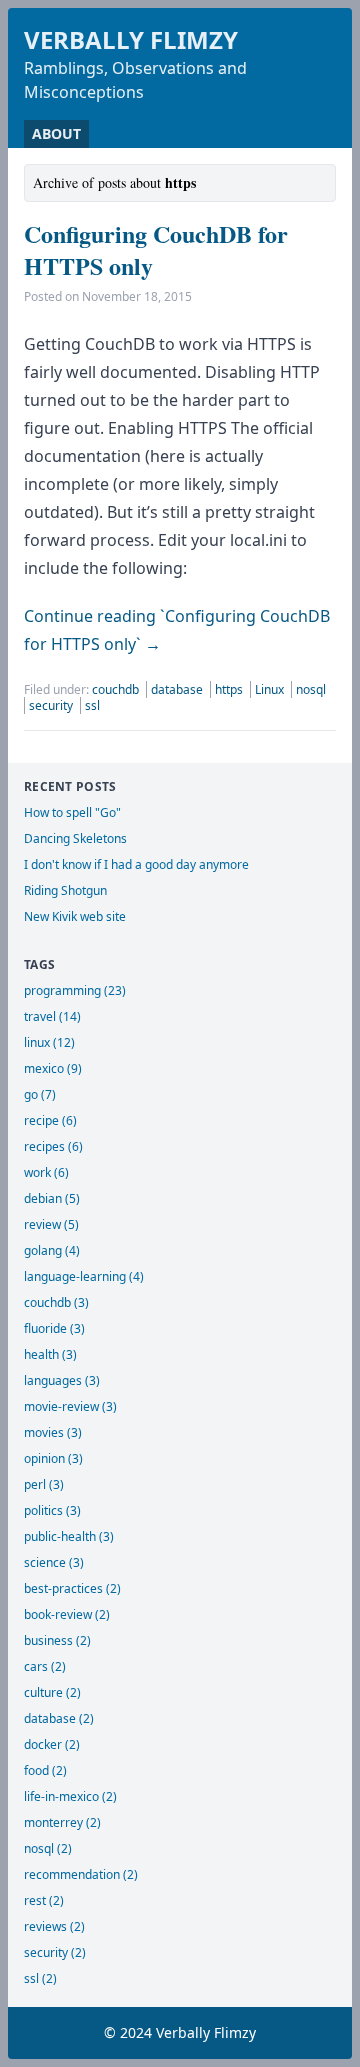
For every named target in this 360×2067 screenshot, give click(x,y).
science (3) (54, 1562)
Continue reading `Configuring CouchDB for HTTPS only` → (177, 630)
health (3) (50, 1354)
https (230, 689)
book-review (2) (67, 1614)
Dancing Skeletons (75, 838)
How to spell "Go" (72, 812)
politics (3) (52, 1510)
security (52, 705)
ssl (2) (40, 1978)
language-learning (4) (84, 1276)
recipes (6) (53, 1146)
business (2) (57, 1640)
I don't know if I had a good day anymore (136, 864)
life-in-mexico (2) (70, 1796)
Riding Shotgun (65, 890)
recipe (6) (50, 1120)
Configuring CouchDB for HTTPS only (156, 249)
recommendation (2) (81, 1874)
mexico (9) (53, 1068)
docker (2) (52, 1744)
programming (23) (75, 990)
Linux (271, 689)
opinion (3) (53, 1458)
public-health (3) (69, 1536)
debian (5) (52, 1198)
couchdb (117, 689)
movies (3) (53, 1432)
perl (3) (44, 1484)
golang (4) (52, 1250)
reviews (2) (54, 1926)
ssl (92, 705)
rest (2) (44, 1900)
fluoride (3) (54, 1328)
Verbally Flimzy (131, 39)
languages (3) (62, 1380)
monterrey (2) (62, 1822)
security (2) (55, 1952)
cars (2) (45, 1666)
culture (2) (52, 1692)
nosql (311, 689)
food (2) (45, 1770)
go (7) (40, 1094)
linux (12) (49, 1042)
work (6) (46, 1172)
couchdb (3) (56, 1302)
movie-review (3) (70, 1406)
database (178, 689)
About (56, 133)
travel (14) (52, 1016)
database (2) (59, 1718)
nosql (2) (48, 1848)
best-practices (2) (72, 1588)
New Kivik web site (75, 916)
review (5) (51, 1224)
